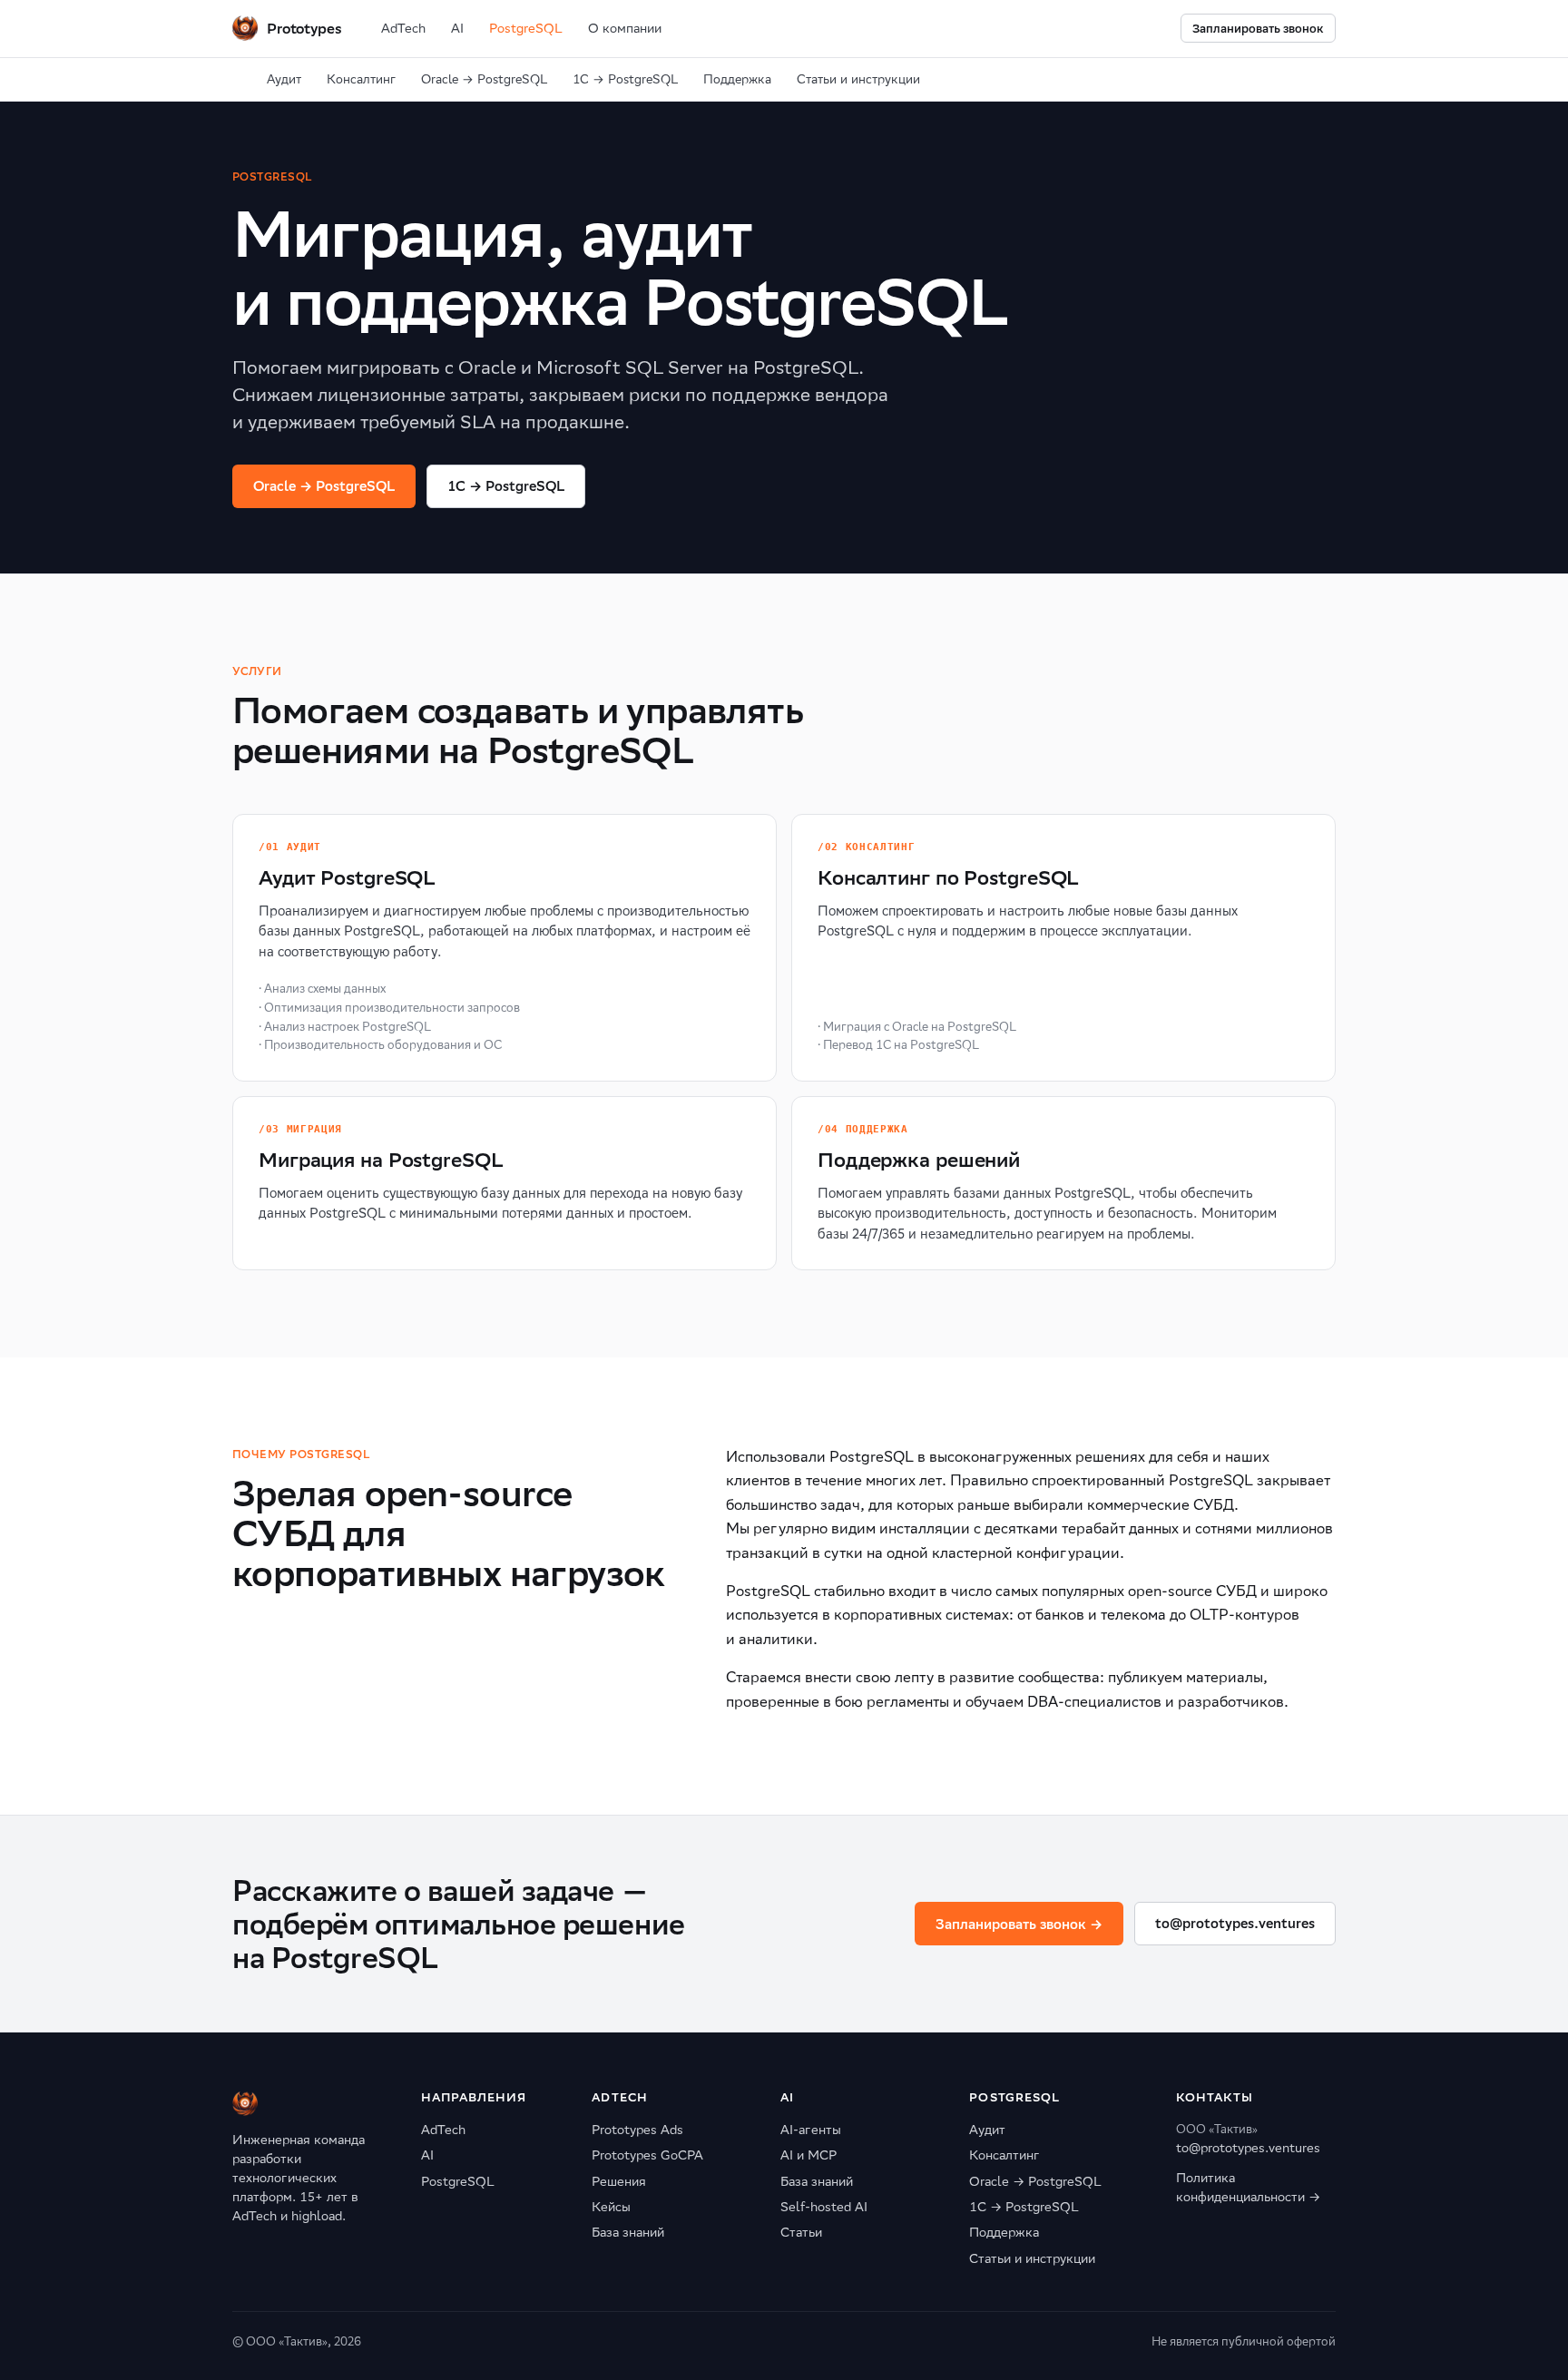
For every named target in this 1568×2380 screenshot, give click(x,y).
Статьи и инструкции (858, 79)
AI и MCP (808, 2155)
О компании (625, 28)
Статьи (801, 2232)
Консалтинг (361, 79)
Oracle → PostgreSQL (484, 79)
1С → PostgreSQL (625, 79)
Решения (619, 2181)
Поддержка (737, 79)
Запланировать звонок (1258, 29)
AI (457, 28)
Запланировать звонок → (1019, 1924)
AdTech (403, 28)
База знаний (628, 2232)
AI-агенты (811, 2130)
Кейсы (611, 2207)
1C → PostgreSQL (506, 486)
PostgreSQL (526, 28)
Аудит (284, 79)
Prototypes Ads (637, 2130)
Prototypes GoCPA (647, 2155)
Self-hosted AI (824, 2207)
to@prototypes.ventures (1235, 1923)
